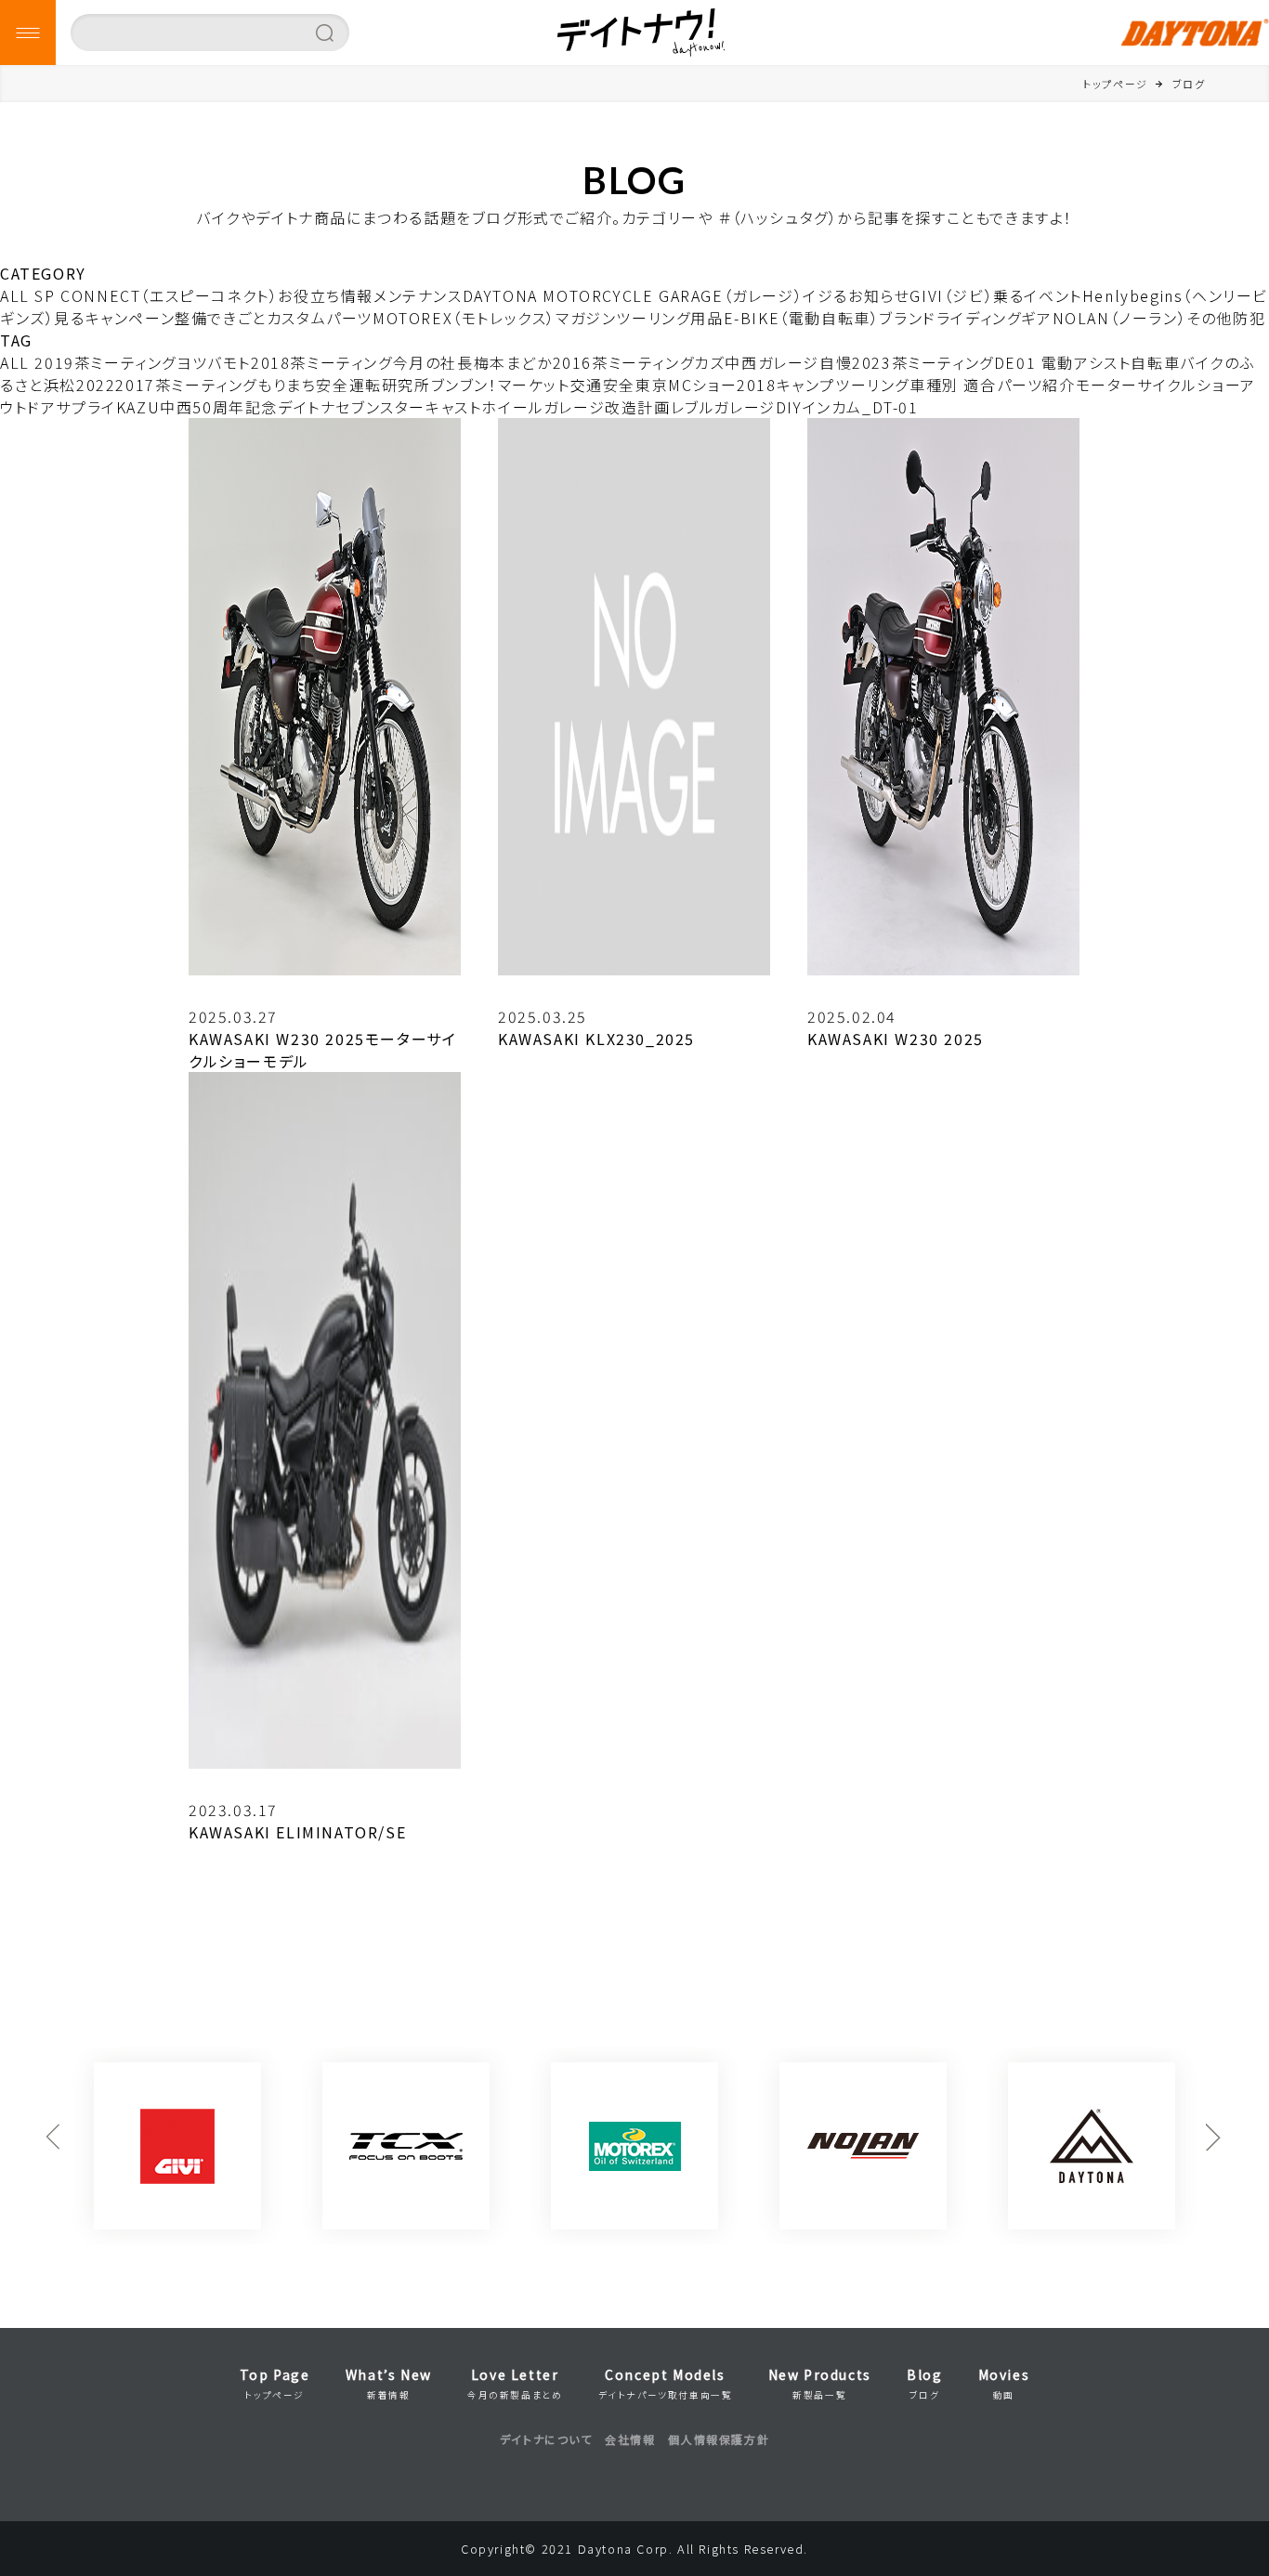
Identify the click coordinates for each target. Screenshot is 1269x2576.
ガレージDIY (758, 407)
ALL (15, 295)
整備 (191, 318)
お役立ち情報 (326, 295)
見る (69, 318)
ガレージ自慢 (805, 362)
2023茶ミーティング (923, 362)
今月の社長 (433, 362)
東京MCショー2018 (706, 385)
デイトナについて (546, 2439)
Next (1215, 2146)
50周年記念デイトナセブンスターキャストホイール (367, 407)
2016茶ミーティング (624, 362)
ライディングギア (994, 318)
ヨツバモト (214, 362)
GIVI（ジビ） (951, 295)
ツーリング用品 (669, 318)
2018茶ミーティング (322, 362)
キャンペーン (131, 318)
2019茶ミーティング (105, 362)
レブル (693, 407)
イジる (825, 295)
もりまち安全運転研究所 (344, 385)
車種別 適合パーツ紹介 (993, 385)
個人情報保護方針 (719, 2439)
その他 (1210, 318)
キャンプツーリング (843, 385)
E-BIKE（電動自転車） (802, 318)
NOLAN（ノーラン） (1120, 318)
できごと (236, 318)
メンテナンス (418, 295)
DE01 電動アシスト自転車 (1087, 362)
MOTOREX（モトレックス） (464, 318)
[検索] (325, 33)
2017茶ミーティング (186, 385)
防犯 (1249, 318)
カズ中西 (726, 362)
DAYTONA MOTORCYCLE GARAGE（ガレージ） (633, 295)
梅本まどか (513, 362)
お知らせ (879, 295)
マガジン (586, 318)
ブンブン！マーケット (501, 385)
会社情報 (630, 2439)
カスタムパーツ (320, 318)
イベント (1053, 295)
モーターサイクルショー (1158, 385)
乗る (1008, 295)
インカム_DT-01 (861, 407)
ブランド (907, 318)
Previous (54, 2146)
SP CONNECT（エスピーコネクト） (156, 295)
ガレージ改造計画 (607, 407)
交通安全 (603, 385)
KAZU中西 (155, 407)
